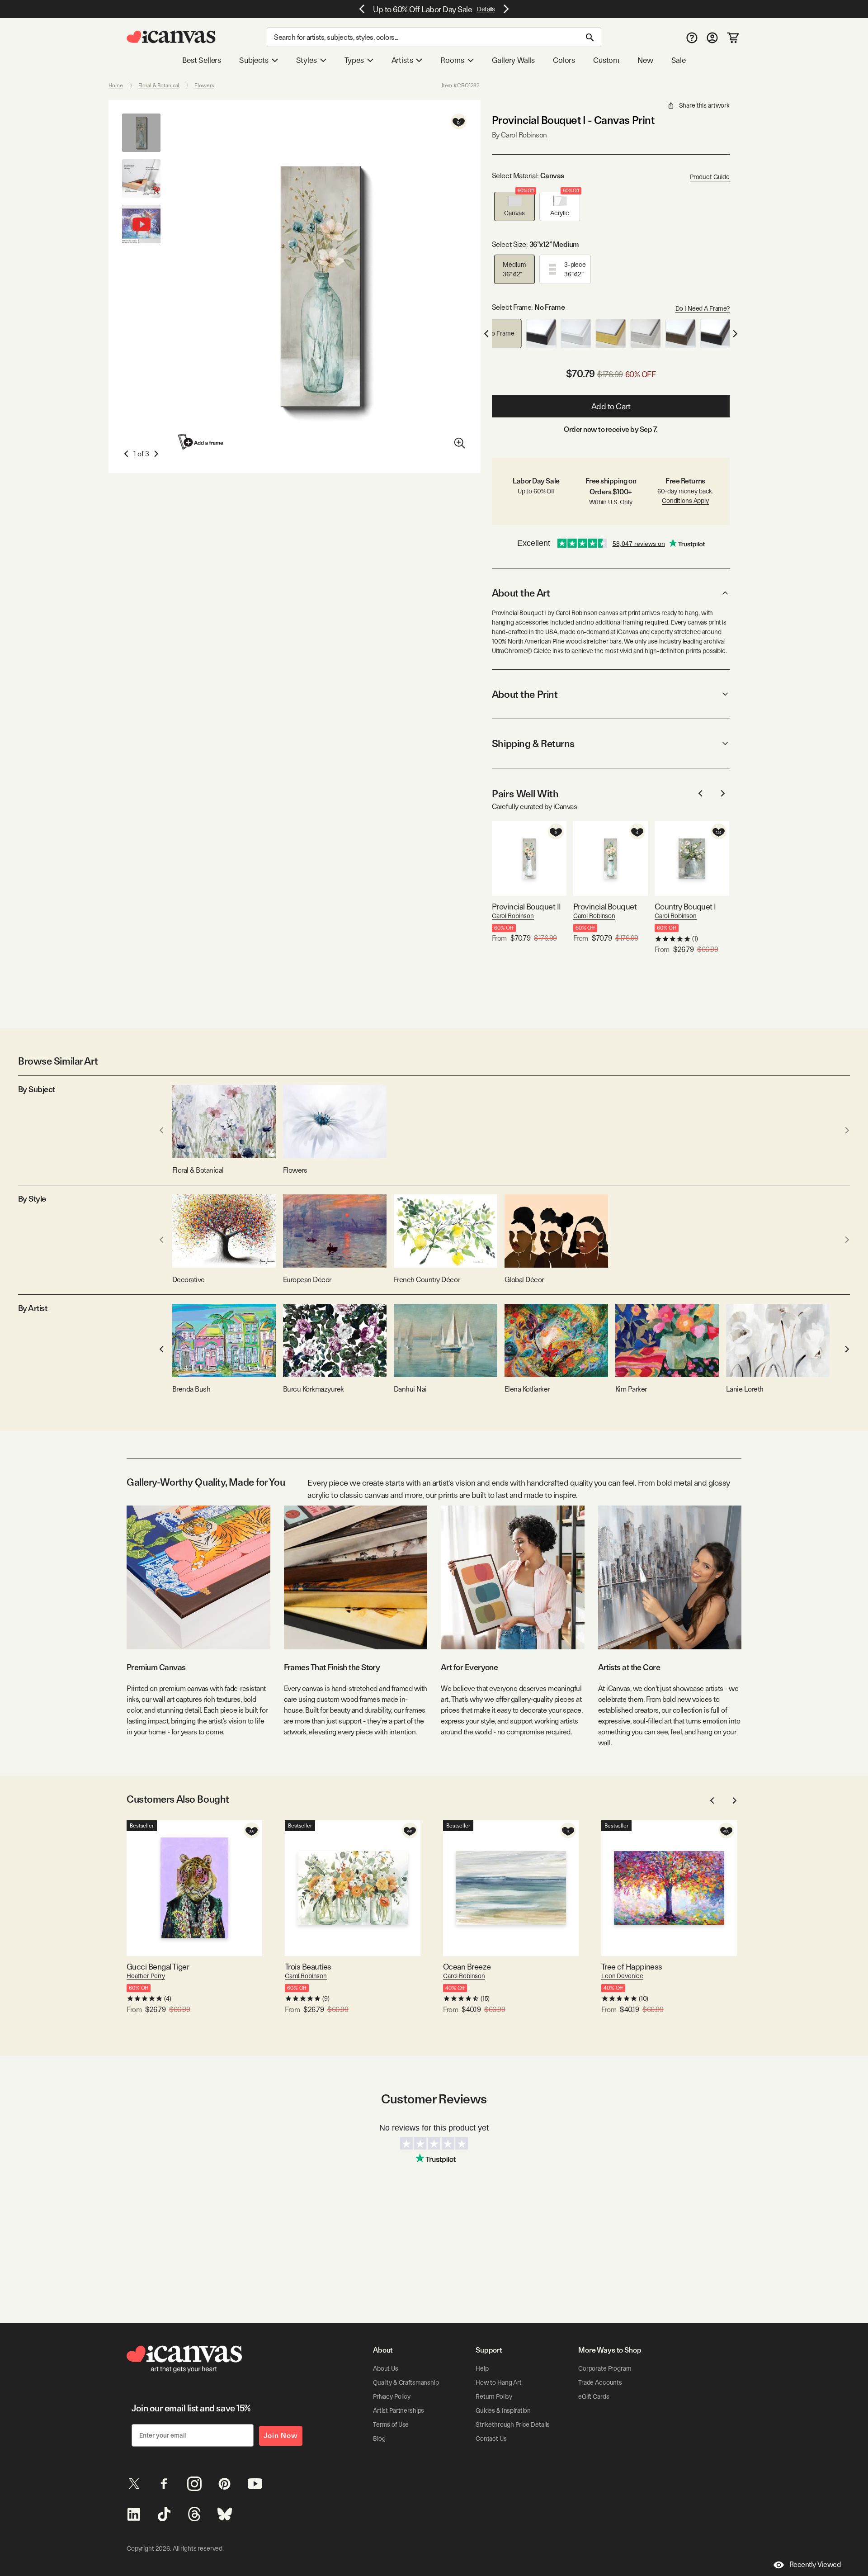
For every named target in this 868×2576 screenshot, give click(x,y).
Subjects (254, 60)
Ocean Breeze (467, 1967)
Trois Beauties (308, 1967)
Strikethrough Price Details (513, 2424)
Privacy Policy (392, 2396)
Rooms (452, 60)
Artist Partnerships (399, 2410)
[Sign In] (712, 37)
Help (482, 2368)
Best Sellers (202, 60)
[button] (514, 206)
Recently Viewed (815, 2564)
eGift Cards (594, 2396)
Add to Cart (611, 406)
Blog (379, 2439)
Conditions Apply (685, 501)
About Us (386, 2368)
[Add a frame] (201, 442)
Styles (307, 60)
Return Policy (494, 2396)
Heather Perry (146, 1976)
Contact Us (491, 2439)
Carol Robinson (513, 916)
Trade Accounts (600, 2382)
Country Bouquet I (685, 907)
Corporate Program (605, 2368)
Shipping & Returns (533, 743)
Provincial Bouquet (605, 907)
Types (354, 60)
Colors (564, 60)
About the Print (525, 694)
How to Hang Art (499, 2382)
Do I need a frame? (703, 308)
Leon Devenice (622, 1976)
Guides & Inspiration (503, 2410)
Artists (402, 60)
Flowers (204, 85)
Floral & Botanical (159, 85)
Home (116, 85)
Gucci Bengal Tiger (158, 1967)
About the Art (521, 593)
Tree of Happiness (632, 1967)
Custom (606, 60)
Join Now (281, 2436)
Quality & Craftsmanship (406, 2382)
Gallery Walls (514, 60)
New (645, 60)
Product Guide (710, 177)
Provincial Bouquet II (526, 907)
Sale (679, 60)
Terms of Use (391, 2424)
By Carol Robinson (519, 135)
